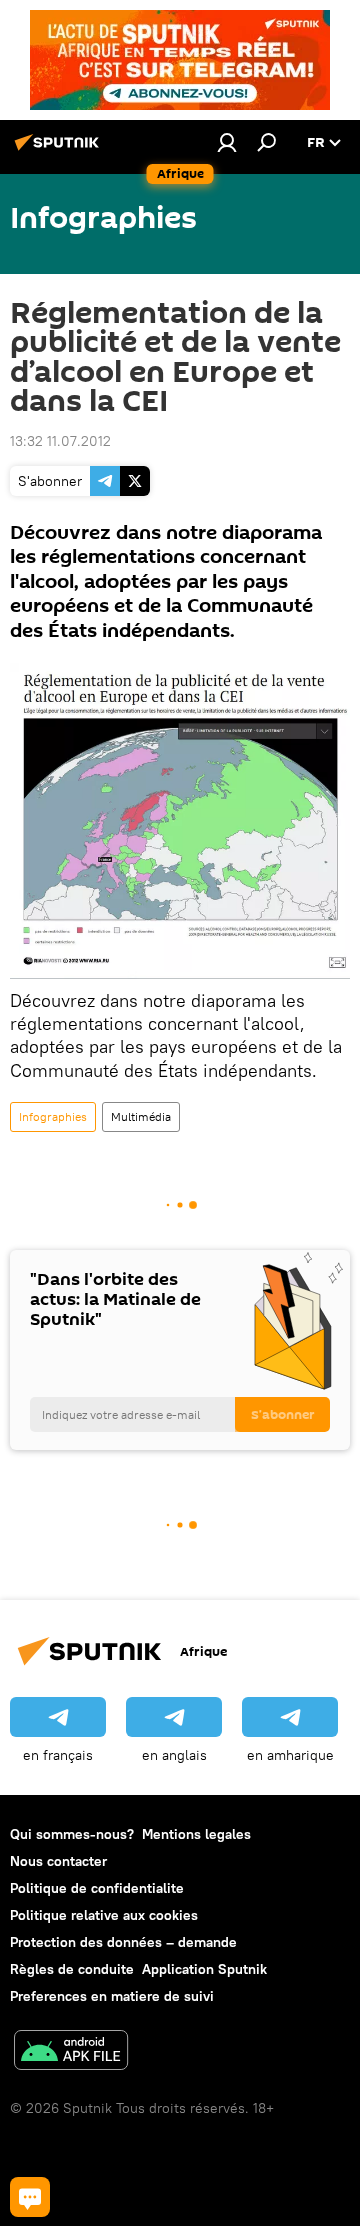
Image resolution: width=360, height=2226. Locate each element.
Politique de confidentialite (97, 1888)
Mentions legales (196, 1834)
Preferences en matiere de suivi (112, 1996)
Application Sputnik (204, 1969)
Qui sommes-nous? (72, 1834)
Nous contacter (58, 1861)
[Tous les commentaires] (30, 2197)
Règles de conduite (72, 1969)
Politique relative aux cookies (104, 1915)
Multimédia (141, 1116)
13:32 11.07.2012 (60, 441)
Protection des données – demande (123, 1942)
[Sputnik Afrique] (60, 150)
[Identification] (227, 142)
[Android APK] (71, 2052)
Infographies (53, 1116)
